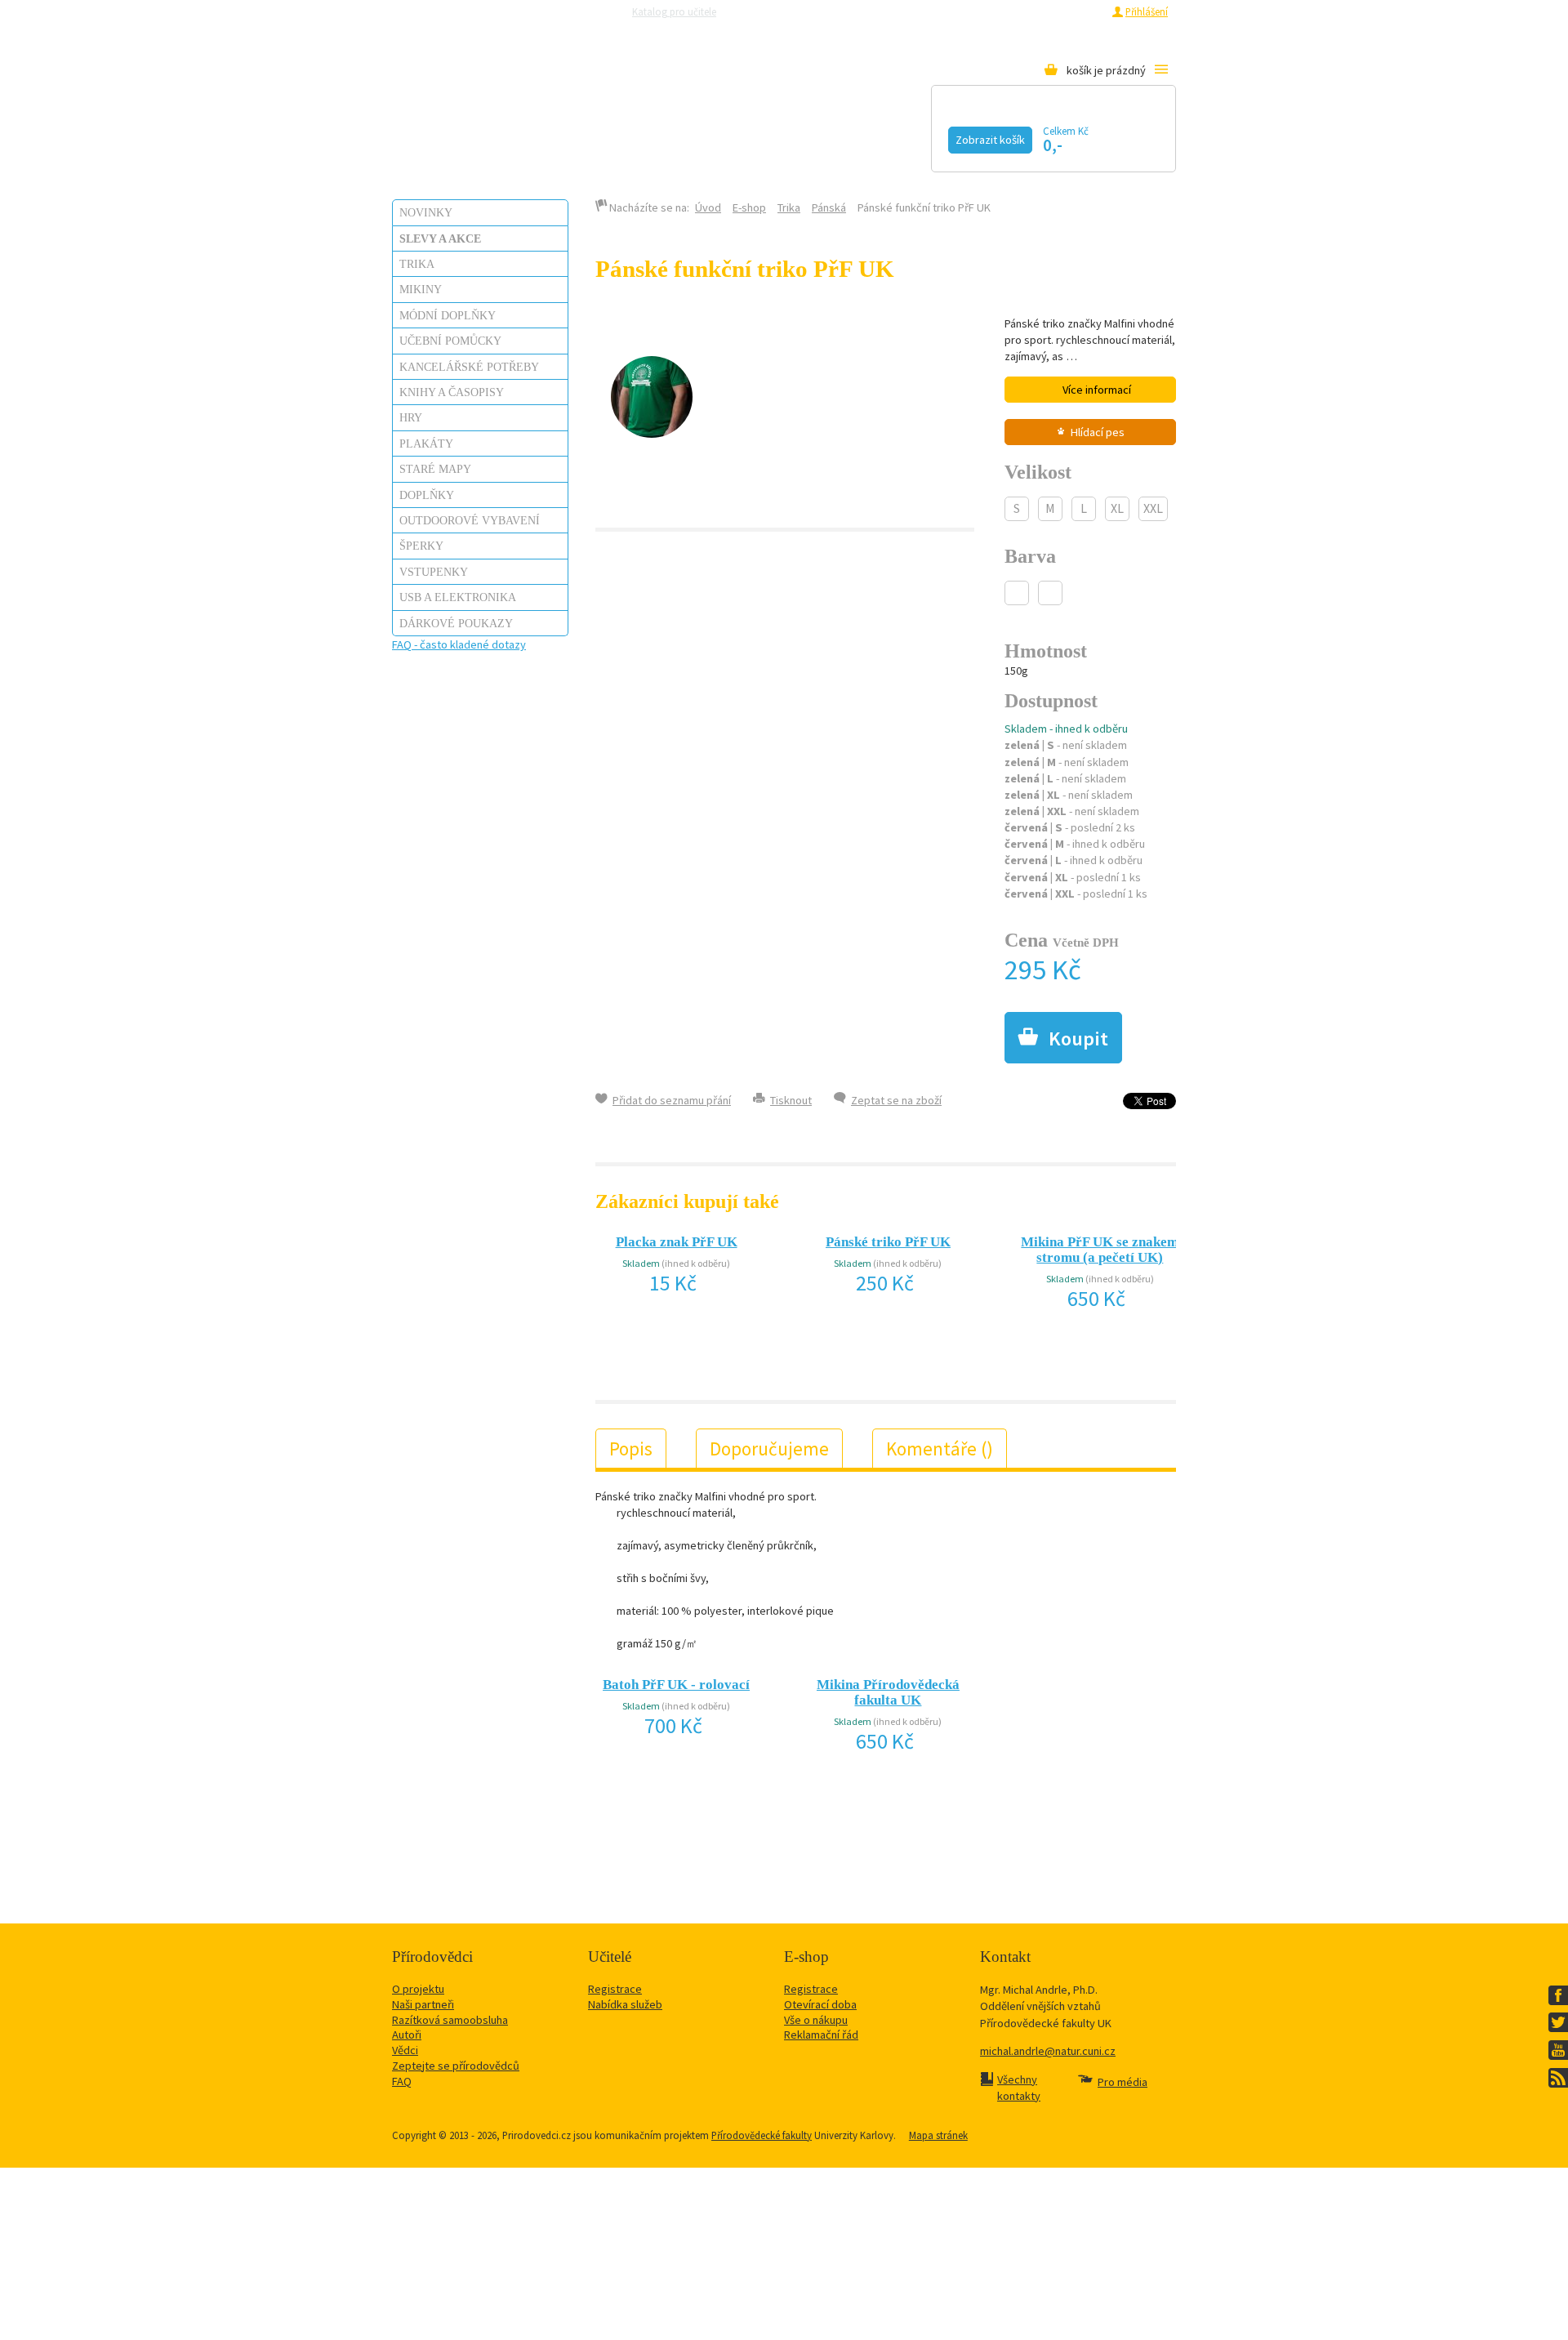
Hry (411, 417)
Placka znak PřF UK (677, 1242)
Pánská (829, 207)
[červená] (1050, 593)
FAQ (402, 2081)
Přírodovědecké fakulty (762, 2135)
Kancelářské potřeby (469, 367)
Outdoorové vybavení (470, 520)
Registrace (1079, 11)
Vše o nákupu (816, 2020)
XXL (1153, 508)
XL (1117, 508)
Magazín (681, 136)
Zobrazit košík (990, 140)
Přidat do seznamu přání (672, 1100)
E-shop (749, 207)
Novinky (426, 212)
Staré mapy (435, 469)
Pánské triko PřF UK (888, 1242)
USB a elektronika (458, 597)
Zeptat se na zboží (896, 1100)
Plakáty (426, 443)
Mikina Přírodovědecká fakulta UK (888, 1692)
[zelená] (1017, 593)
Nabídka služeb (625, 2004)
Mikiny (421, 289)
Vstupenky (434, 572)
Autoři (407, 2035)
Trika (417, 264)
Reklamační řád (821, 2035)
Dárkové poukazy (456, 623)
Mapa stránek (938, 2135)
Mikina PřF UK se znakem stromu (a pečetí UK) (1100, 1250)
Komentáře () (940, 1449)
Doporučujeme (769, 1449)
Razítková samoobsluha (914, 11)
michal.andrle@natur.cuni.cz (1048, 2051)
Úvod (708, 207)
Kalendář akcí (544, 136)
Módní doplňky (448, 315)
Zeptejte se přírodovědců (795, 11)
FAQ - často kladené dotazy (459, 644)
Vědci (405, 2050)
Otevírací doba (820, 2004)
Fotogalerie (902, 136)
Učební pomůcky (450, 341)
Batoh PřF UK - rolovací (676, 1685)
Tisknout (791, 1100)
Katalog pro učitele (674, 11)
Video (783, 136)
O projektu (418, 1989)
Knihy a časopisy (452, 392)
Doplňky (427, 495)
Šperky (421, 546)
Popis (631, 1449)
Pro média (1001, 11)
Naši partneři (423, 2004)
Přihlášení (1147, 11)
